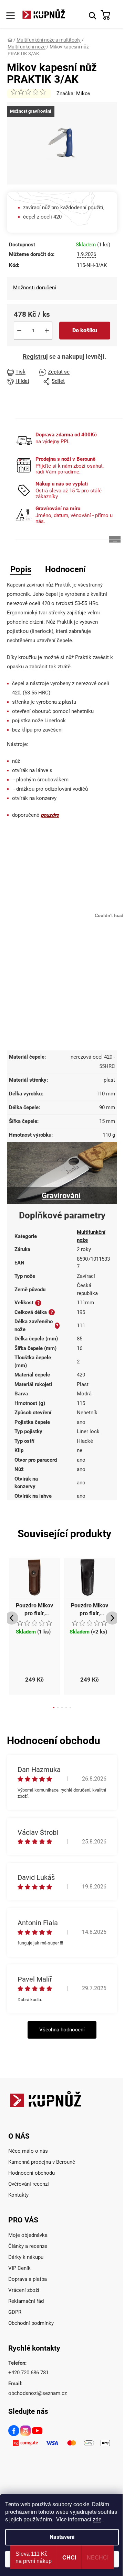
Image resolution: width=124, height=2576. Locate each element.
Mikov (83, 93)
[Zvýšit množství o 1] (47, 331)
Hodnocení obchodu (32, 2173)
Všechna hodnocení (62, 2030)
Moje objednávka (28, 2235)
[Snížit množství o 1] (19, 331)
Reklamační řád (26, 2301)
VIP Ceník (19, 2268)
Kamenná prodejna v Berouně (42, 2162)
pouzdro (50, 815)
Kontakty (18, 2195)
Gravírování (61, 1196)
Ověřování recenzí (29, 2184)
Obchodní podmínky (31, 2323)
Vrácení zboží (24, 2290)
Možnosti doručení (35, 288)
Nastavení (62, 2537)
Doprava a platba (28, 2279)
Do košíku (85, 330)
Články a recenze (28, 2246)
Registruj (35, 356)
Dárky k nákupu (26, 2257)
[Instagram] (26, 2432)
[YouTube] (38, 2432)
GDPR (15, 2312)
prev (12, 1618)
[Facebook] (14, 2432)
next (112, 1618)
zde (97, 2519)
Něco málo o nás (28, 2151)
